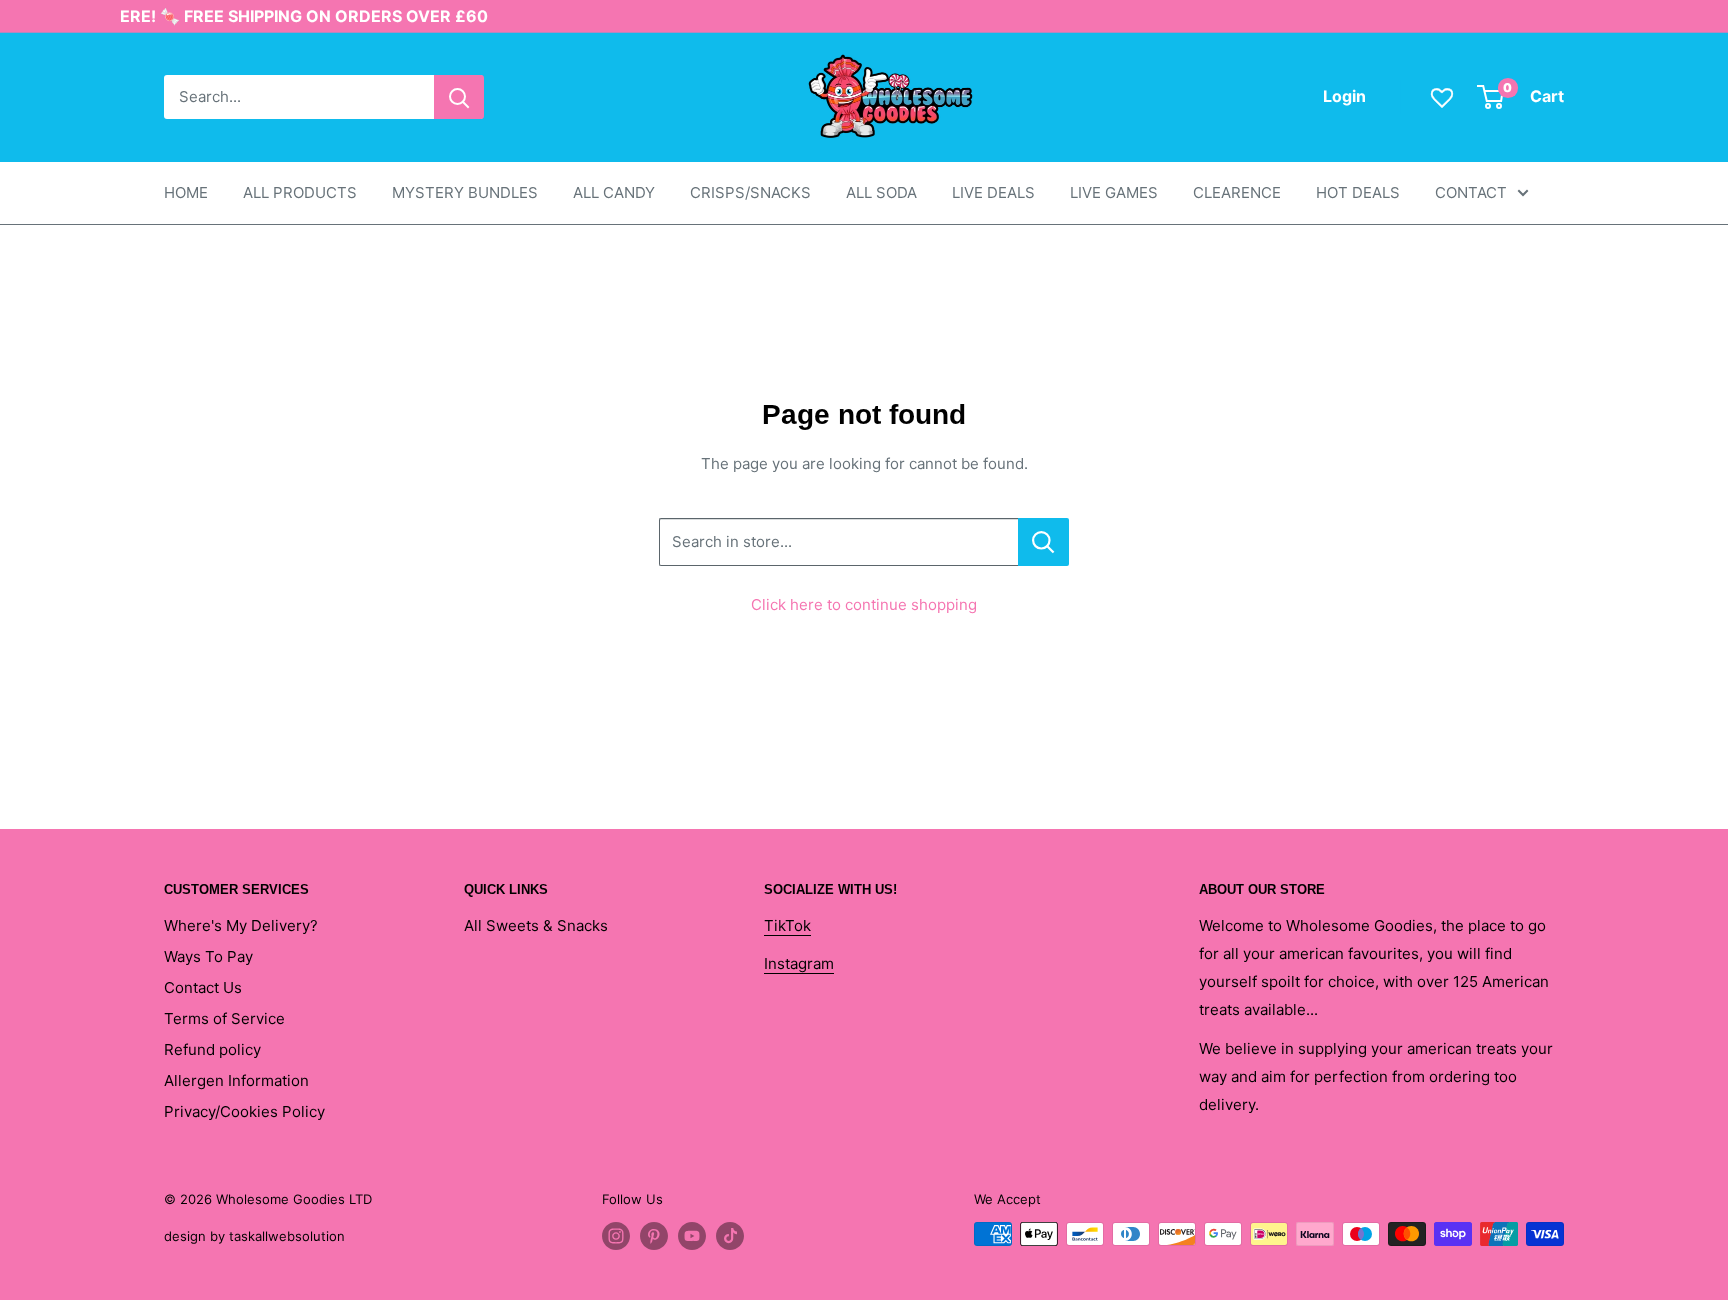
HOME (186, 192)
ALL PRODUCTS (300, 192)
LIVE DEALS (993, 192)
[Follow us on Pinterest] (654, 1236)
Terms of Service (224, 1018)
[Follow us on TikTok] (730, 1236)
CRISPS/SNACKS (750, 192)
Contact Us (203, 987)
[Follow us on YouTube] (692, 1236)
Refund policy (212, 1049)
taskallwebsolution (287, 1236)
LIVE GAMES (1114, 192)
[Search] (459, 97)
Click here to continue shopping (864, 604)
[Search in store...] (1043, 542)
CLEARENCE (1237, 192)
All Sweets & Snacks (536, 925)
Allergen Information (236, 1080)
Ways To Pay (208, 956)
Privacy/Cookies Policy (244, 1111)
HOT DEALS (1358, 192)
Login (1344, 96)
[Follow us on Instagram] (616, 1236)
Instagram (799, 963)
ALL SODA (881, 192)
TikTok (787, 925)
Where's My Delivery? (241, 925)
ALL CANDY (614, 192)
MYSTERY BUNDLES (465, 192)
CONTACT (1471, 192)
